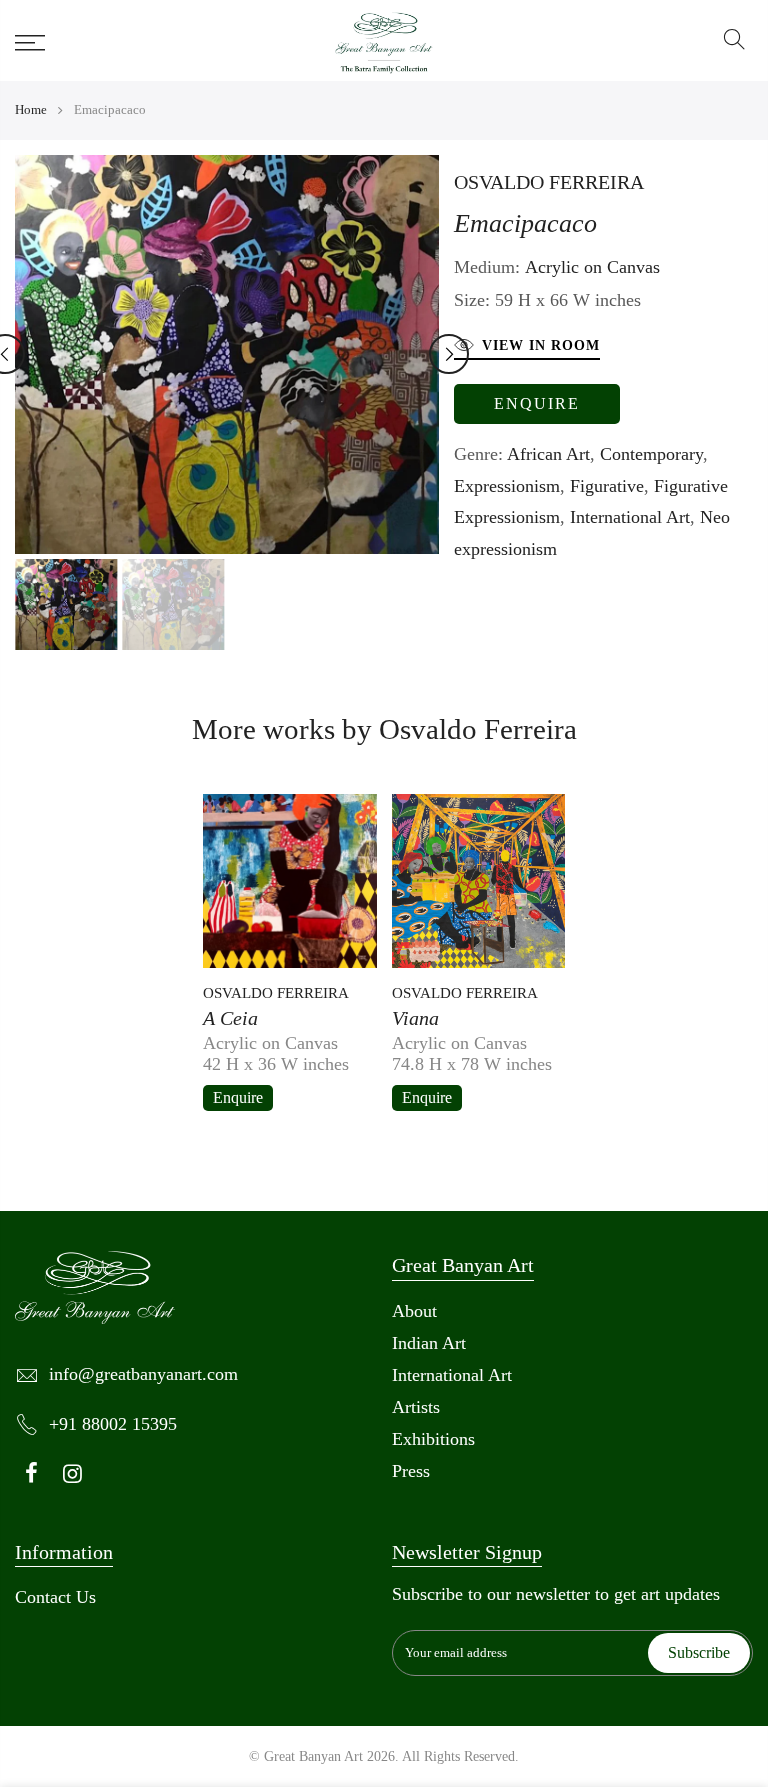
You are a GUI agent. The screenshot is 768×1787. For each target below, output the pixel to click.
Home (31, 109)
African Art (548, 454)
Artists (416, 1407)
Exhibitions (433, 1439)
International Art (630, 517)
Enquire (537, 403)
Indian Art (429, 1343)
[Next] (449, 354)
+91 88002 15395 (113, 1424)
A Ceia (230, 1018)
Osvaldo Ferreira (549, 182)
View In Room (541, 345)
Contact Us (55, 1597)
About (414, 1311)
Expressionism (507, 486)
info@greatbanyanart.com (143, 1374)
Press (411, 1471)
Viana (415, 1018)
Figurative (607, 486)
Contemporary (651, 454)
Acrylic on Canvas (592, 267)
